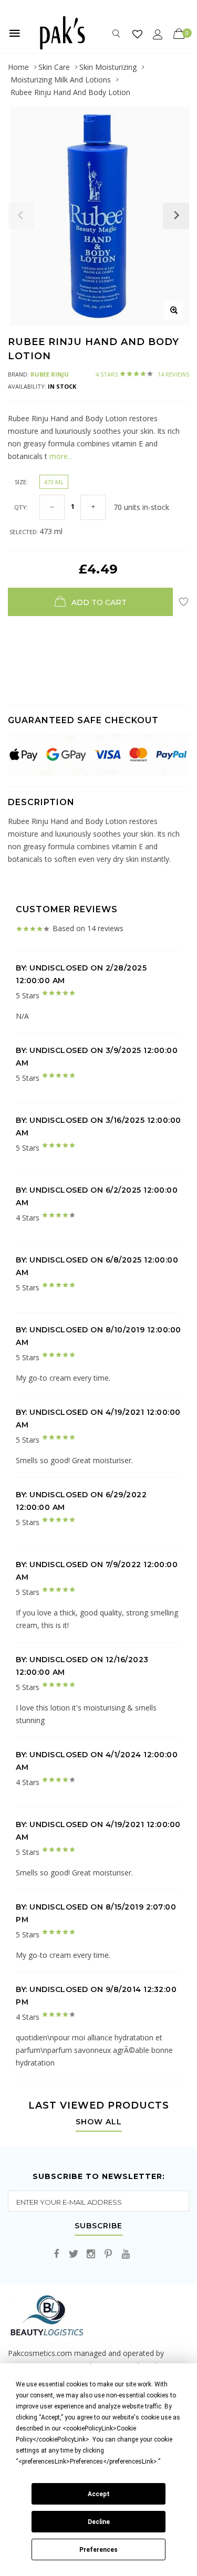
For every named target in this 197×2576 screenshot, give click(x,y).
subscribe (98, 2226)
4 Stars (142, 374)
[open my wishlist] (137, 34)
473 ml (54, 482)
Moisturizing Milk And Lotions (61, 80)
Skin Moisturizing (108, 67)
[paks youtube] (126, 2254)
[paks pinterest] (108, 2254)
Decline (99, 2522)
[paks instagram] (91, 2254)
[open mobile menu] (15, 33)
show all (99, 2122)
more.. (59, 456)
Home (18, 67)
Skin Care (54, 67)
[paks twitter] (74, 2254)
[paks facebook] (56, 2254)
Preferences (98, 2550)
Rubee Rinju (50, 374)
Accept (99, 2494)
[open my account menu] (158, 34)
